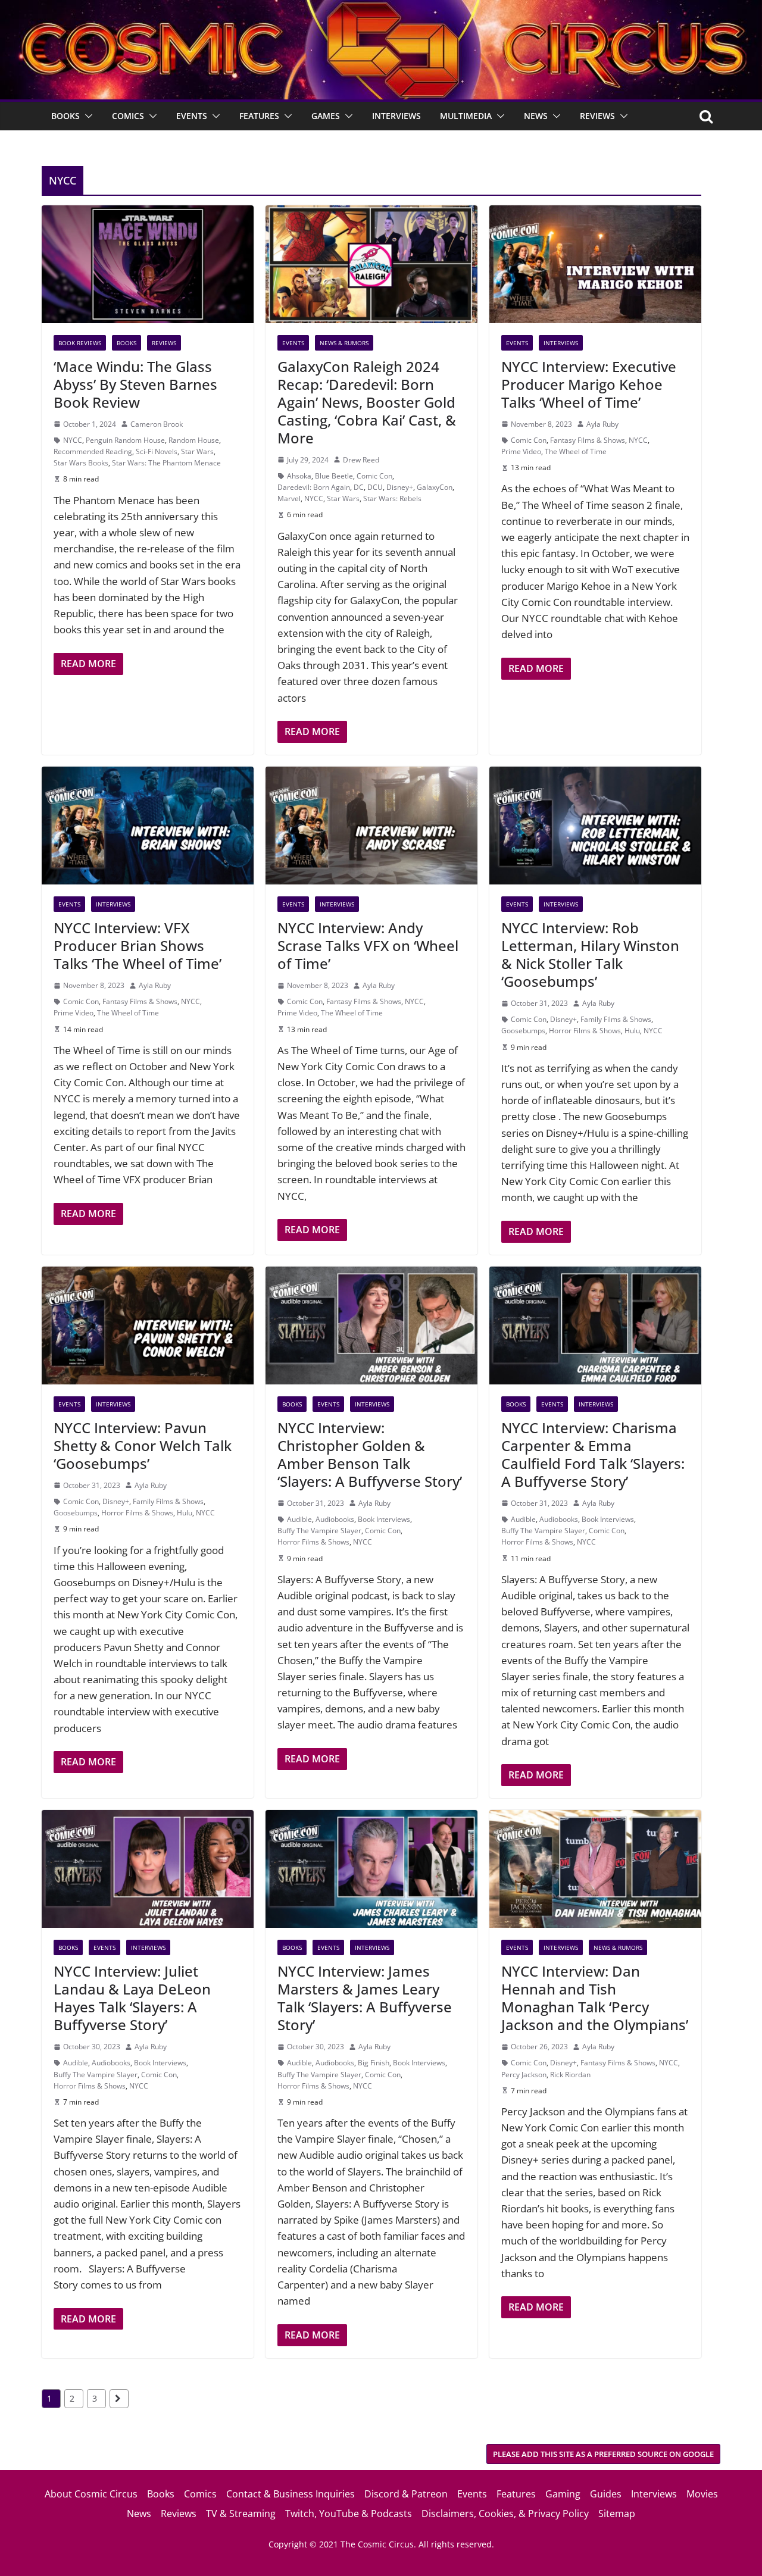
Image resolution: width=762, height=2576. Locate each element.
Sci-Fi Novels (157, 451)
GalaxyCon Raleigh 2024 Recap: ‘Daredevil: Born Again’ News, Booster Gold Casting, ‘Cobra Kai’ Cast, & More (367, 402)
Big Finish (374, 2063)
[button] (86, 116)
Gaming (563, 2494)
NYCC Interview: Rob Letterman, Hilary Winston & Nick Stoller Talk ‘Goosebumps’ (590, 954)
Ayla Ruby (602, 424)
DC (359, 487)
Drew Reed (361, 460)
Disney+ (400, 487)
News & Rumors (344, 343)
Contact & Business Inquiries (291, 2494)
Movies (702, 2494)
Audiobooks (335, 1519)
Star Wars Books (81, 463)
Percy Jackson (524, 2075)
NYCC (73, 440)
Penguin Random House (125, 440)
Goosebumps (523, 1031)
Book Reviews (80, 343)
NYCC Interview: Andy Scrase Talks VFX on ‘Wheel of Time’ (368, 945)
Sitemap (617, 2514)
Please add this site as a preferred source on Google (603, 2454)
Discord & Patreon (406, 2494)
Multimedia (466, 116)
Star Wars (197, 451)
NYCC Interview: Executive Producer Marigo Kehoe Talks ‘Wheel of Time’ (589, 384)
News (536, 116)
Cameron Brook (157, 424)
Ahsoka (299, 476)
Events (192, 116)
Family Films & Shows (616, 1019)
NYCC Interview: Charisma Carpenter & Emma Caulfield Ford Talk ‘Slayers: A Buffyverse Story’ (593, 1454)
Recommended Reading (93, 451)
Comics (128, 116)
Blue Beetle (334, 476)
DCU (375, 487)
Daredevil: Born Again (314, 487)
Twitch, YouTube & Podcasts (349, 2514)
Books (65, 116)
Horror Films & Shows (585, 1031)
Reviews (597, 116)
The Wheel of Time (576, 451)
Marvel (289, 498)
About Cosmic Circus (91, 2494)
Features (259, 116)
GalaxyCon (435, 487)
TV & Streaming (241, 2514)
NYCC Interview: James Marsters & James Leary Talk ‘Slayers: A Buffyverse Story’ (365, 1998)
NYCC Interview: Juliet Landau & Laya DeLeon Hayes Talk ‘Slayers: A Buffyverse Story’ (132, 1998)
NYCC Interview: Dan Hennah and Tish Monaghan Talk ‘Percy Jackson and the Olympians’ (595, 1998)
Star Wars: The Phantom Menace (166, 463)
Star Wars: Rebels (392, 498)
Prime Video (521, 451)
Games (326, 116)
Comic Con (374, 476)
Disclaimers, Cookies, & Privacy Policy (505, 2514)
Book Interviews (384, 1519)
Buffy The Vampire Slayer (319, 1531)
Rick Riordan (570, 2075)
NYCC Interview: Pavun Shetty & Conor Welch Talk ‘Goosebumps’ (143, 1445)
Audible (299, 1519)
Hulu (632, 1031)
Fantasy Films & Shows (588, 440)
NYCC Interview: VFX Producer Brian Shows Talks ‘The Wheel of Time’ (138, 945)
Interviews (396, 116)
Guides (606, 2494)
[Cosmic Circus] (381, 8)
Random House (194, 440)
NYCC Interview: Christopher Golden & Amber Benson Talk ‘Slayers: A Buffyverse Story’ (370, 1454)
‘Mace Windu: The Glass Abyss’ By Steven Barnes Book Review (135, 384)
